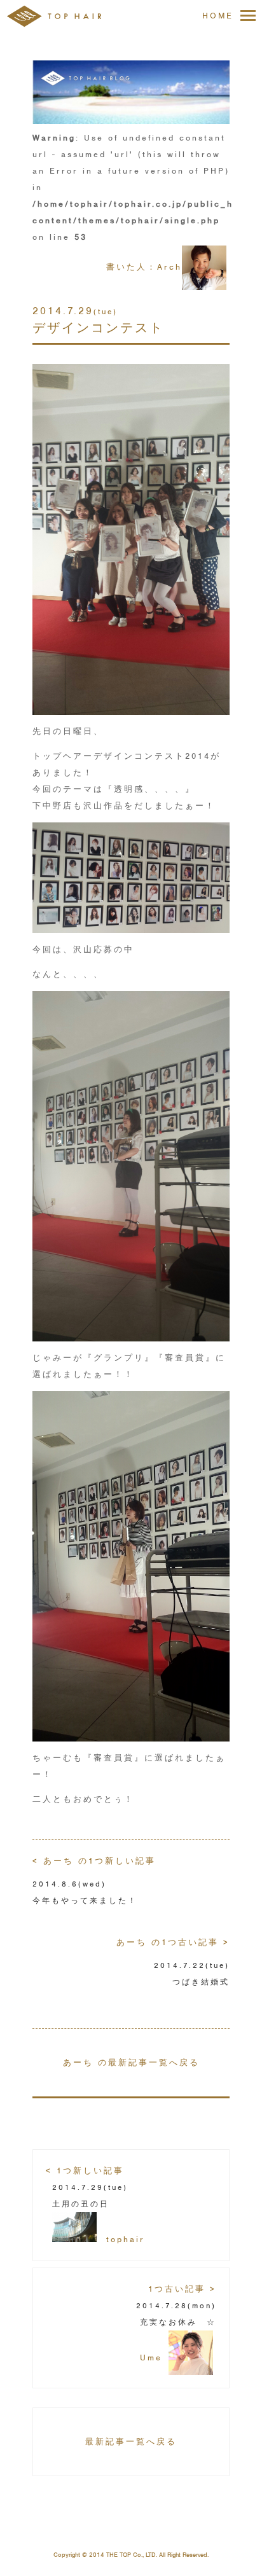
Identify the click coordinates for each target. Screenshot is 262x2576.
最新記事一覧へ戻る (131, 2441)
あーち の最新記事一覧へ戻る (131, 2062)
